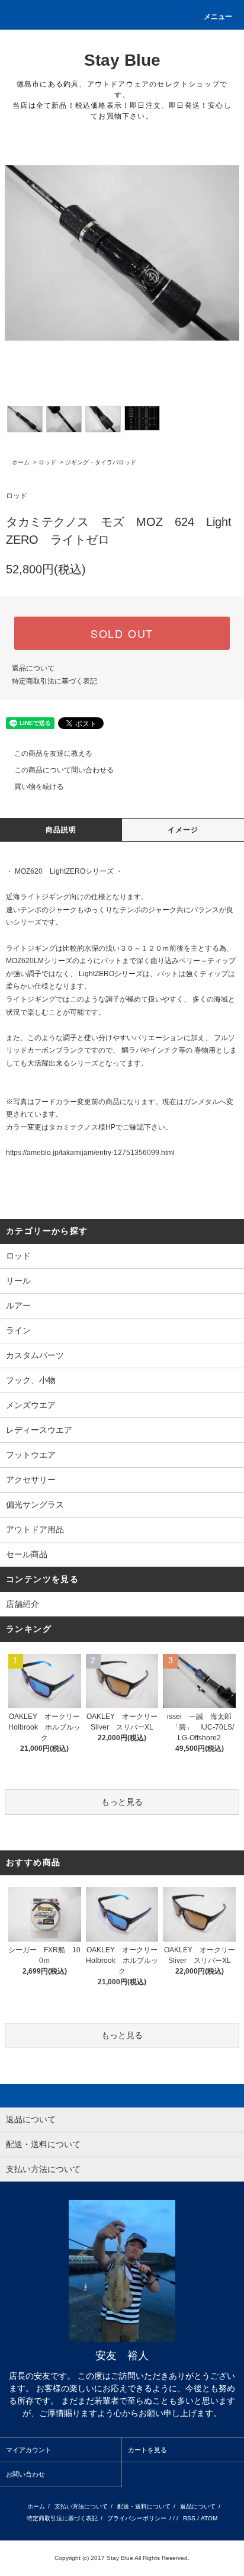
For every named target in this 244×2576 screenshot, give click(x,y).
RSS (189, 2518)
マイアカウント (29, 2450)
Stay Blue (122, 60)
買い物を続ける (39, 787)
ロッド (47, 462)
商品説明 (61, 830)
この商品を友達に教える (53, 753)
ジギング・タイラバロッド (101, 462)
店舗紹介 (23, 1604)
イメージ (183, 830)
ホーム (21, 462)
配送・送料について (144, 2506)
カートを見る (147, 2450)
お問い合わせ (25, 2474)
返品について (33, 668)
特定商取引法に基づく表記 (54, 681)
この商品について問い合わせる (64, 770)
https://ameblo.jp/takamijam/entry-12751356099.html (90, 1153)
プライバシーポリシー (137, 2518)
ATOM (209, 2518)
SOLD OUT (122, 633)
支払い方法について (81, 2506)
